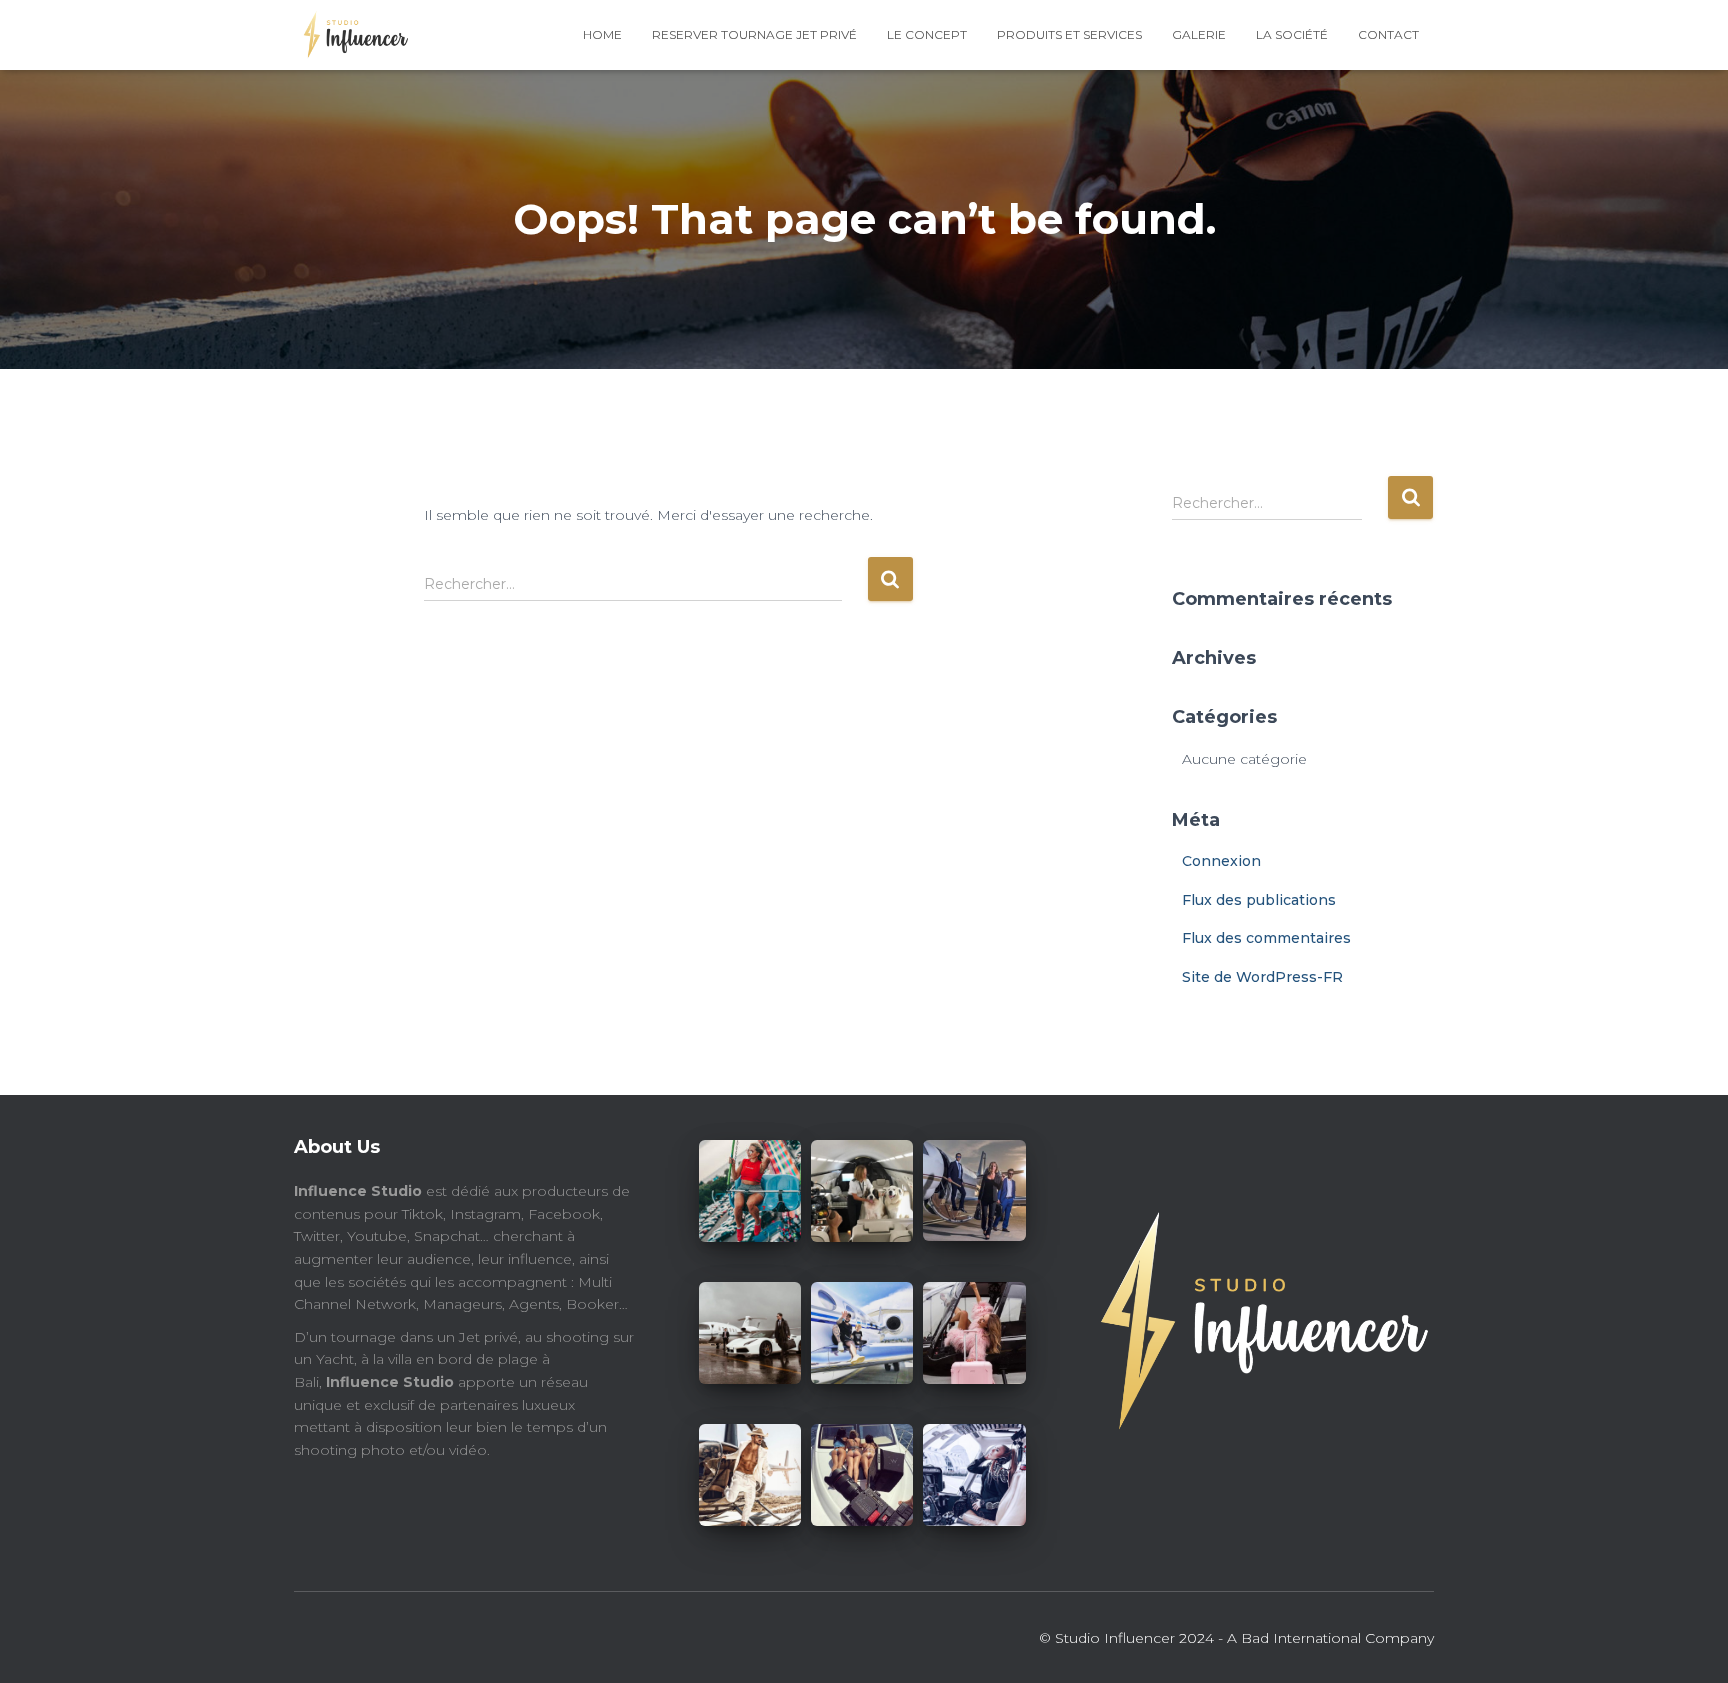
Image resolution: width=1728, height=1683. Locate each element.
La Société (1292, 34)
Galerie (1199, 34)
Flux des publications (1259, 900)
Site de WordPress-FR (1262, 977)
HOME (602, 34)
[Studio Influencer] (351, 35)
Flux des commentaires (1266, 938)
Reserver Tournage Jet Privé (754, 34)
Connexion (1221, 861)
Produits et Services (1069, 34)
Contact (1388, 34)
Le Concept (927, 34)
